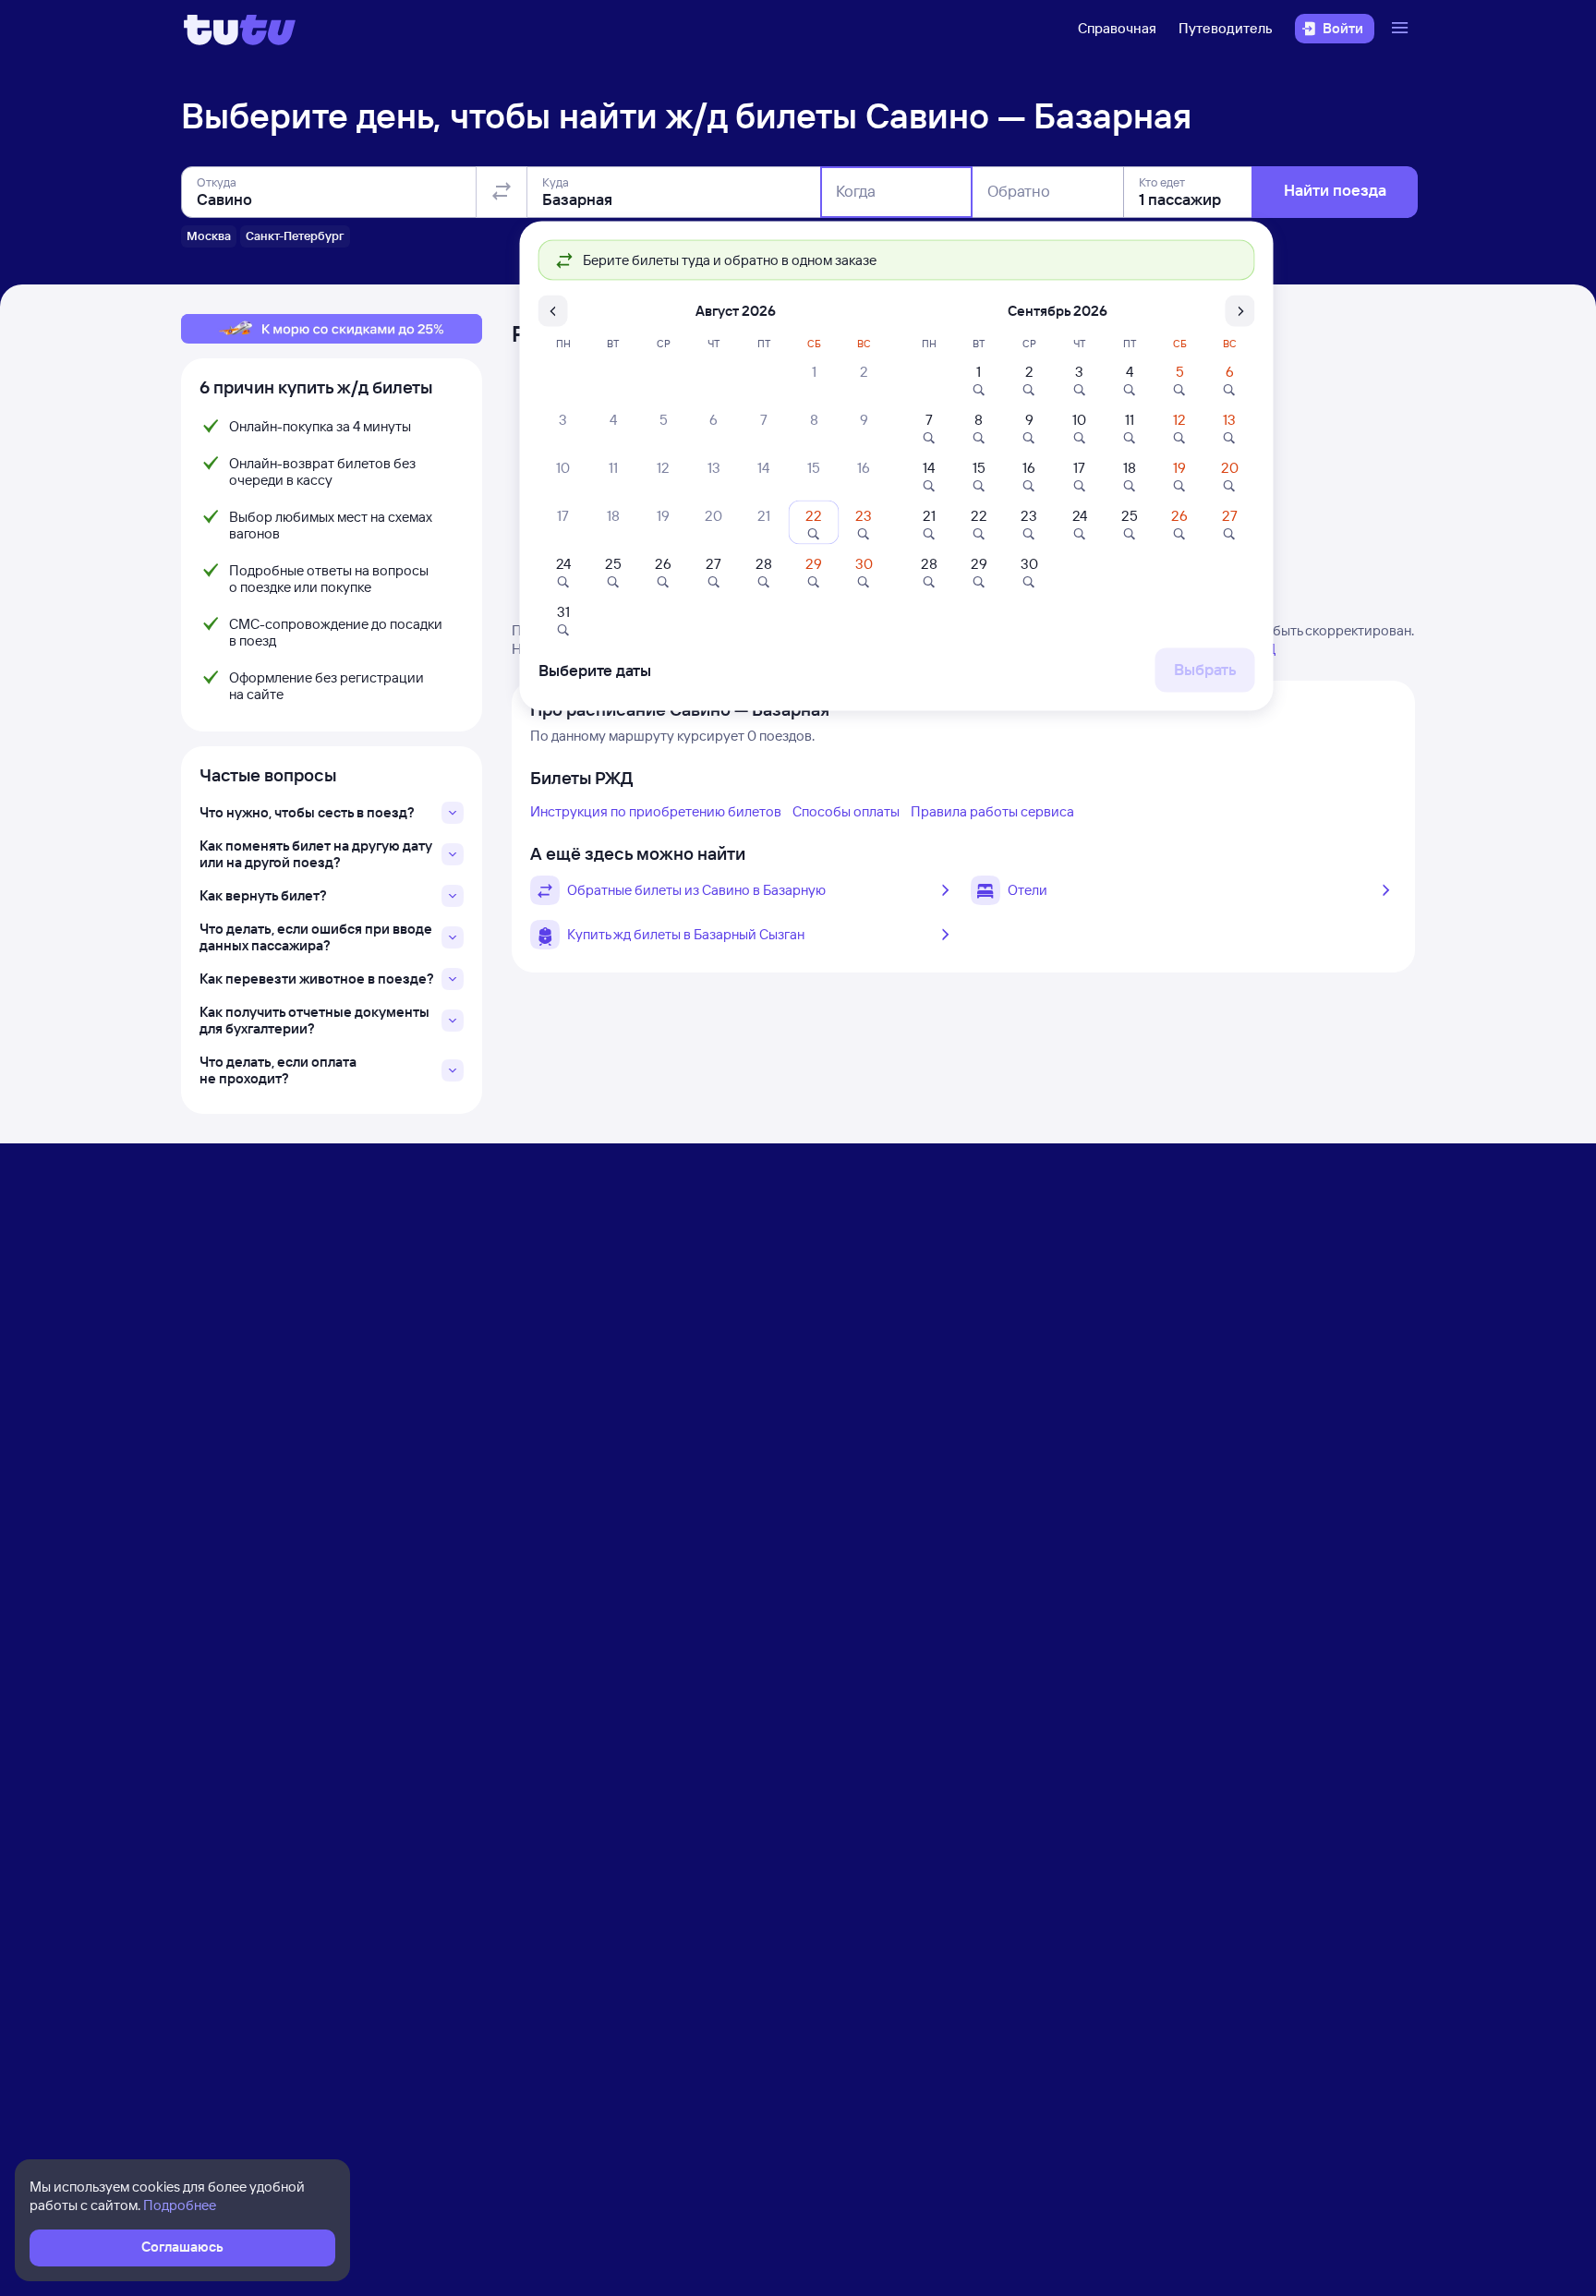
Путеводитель (1226, 28)
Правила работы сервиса (992, 811)
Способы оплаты (846, 811)
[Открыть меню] (1402, 29)
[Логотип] (240, 29)
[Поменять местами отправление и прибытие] (502, 192)
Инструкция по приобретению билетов (656, 811)
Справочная (1117, 28)
